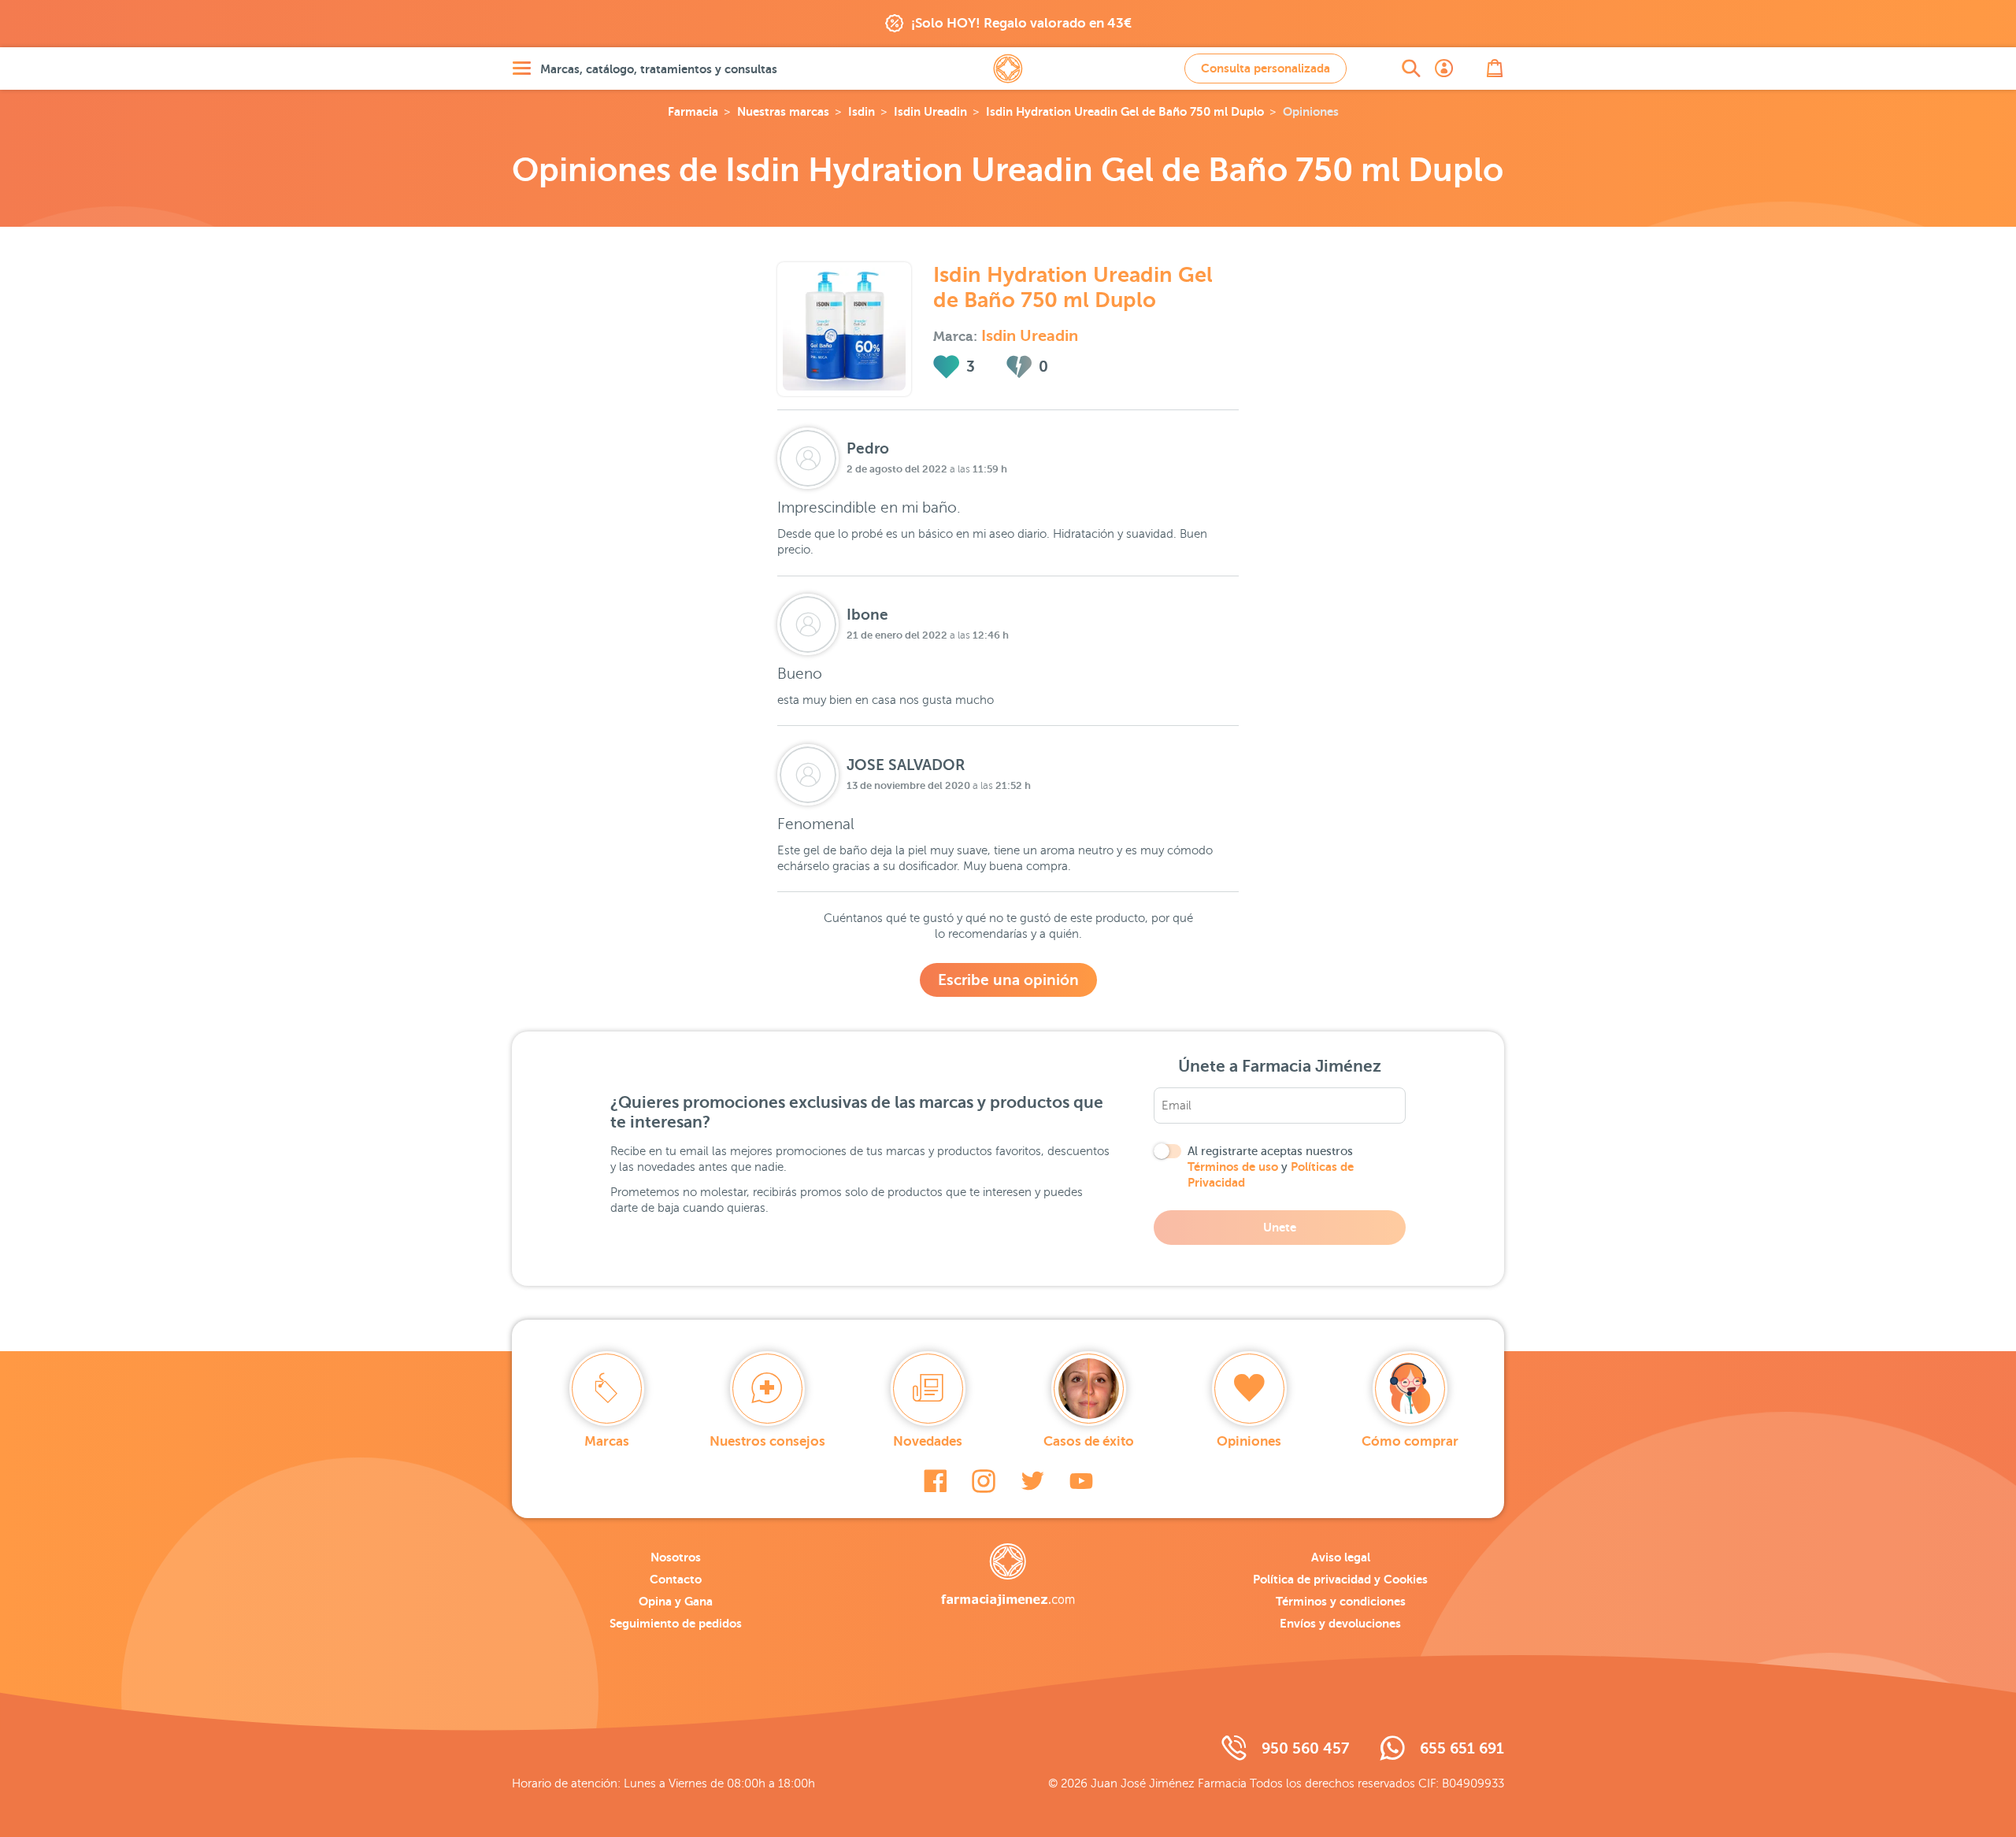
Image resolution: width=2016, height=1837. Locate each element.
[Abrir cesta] (1495, 69)
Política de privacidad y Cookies (1340, 1579)
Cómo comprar (1410, 1441)
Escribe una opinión (1008, 980)
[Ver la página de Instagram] (984, 1481)
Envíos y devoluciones (1340, 1623)
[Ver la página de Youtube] (1081, 1481)
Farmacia (693, 111)
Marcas (607, 1441)
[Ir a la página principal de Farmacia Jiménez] (1008, 69)
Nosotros (676, 1557)
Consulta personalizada (1266, 68)
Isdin (862, 111)
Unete (1280, 1227)
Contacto (676, 1579)
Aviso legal (1341, 1557)
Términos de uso (1233, 1167)
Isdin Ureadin (930, 111)
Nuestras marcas (783, 111)
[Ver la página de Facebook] (935, 1481)
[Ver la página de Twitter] (1032, 1481)
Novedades (928, 1441)
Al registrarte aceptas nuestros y (1271, 1167)
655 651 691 (1462, 1748)
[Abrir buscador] (1411, 69)
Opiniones (1249, 1441)
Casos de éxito (1089, 1441)
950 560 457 (1305, 1748)
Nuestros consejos (767, 1441)
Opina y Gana (676, 1601)
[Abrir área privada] (1444, 69)
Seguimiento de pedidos (676, 1623)
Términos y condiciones (1341, 1601)
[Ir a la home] (1008, 1575)
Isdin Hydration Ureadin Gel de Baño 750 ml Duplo (1125, 111)
